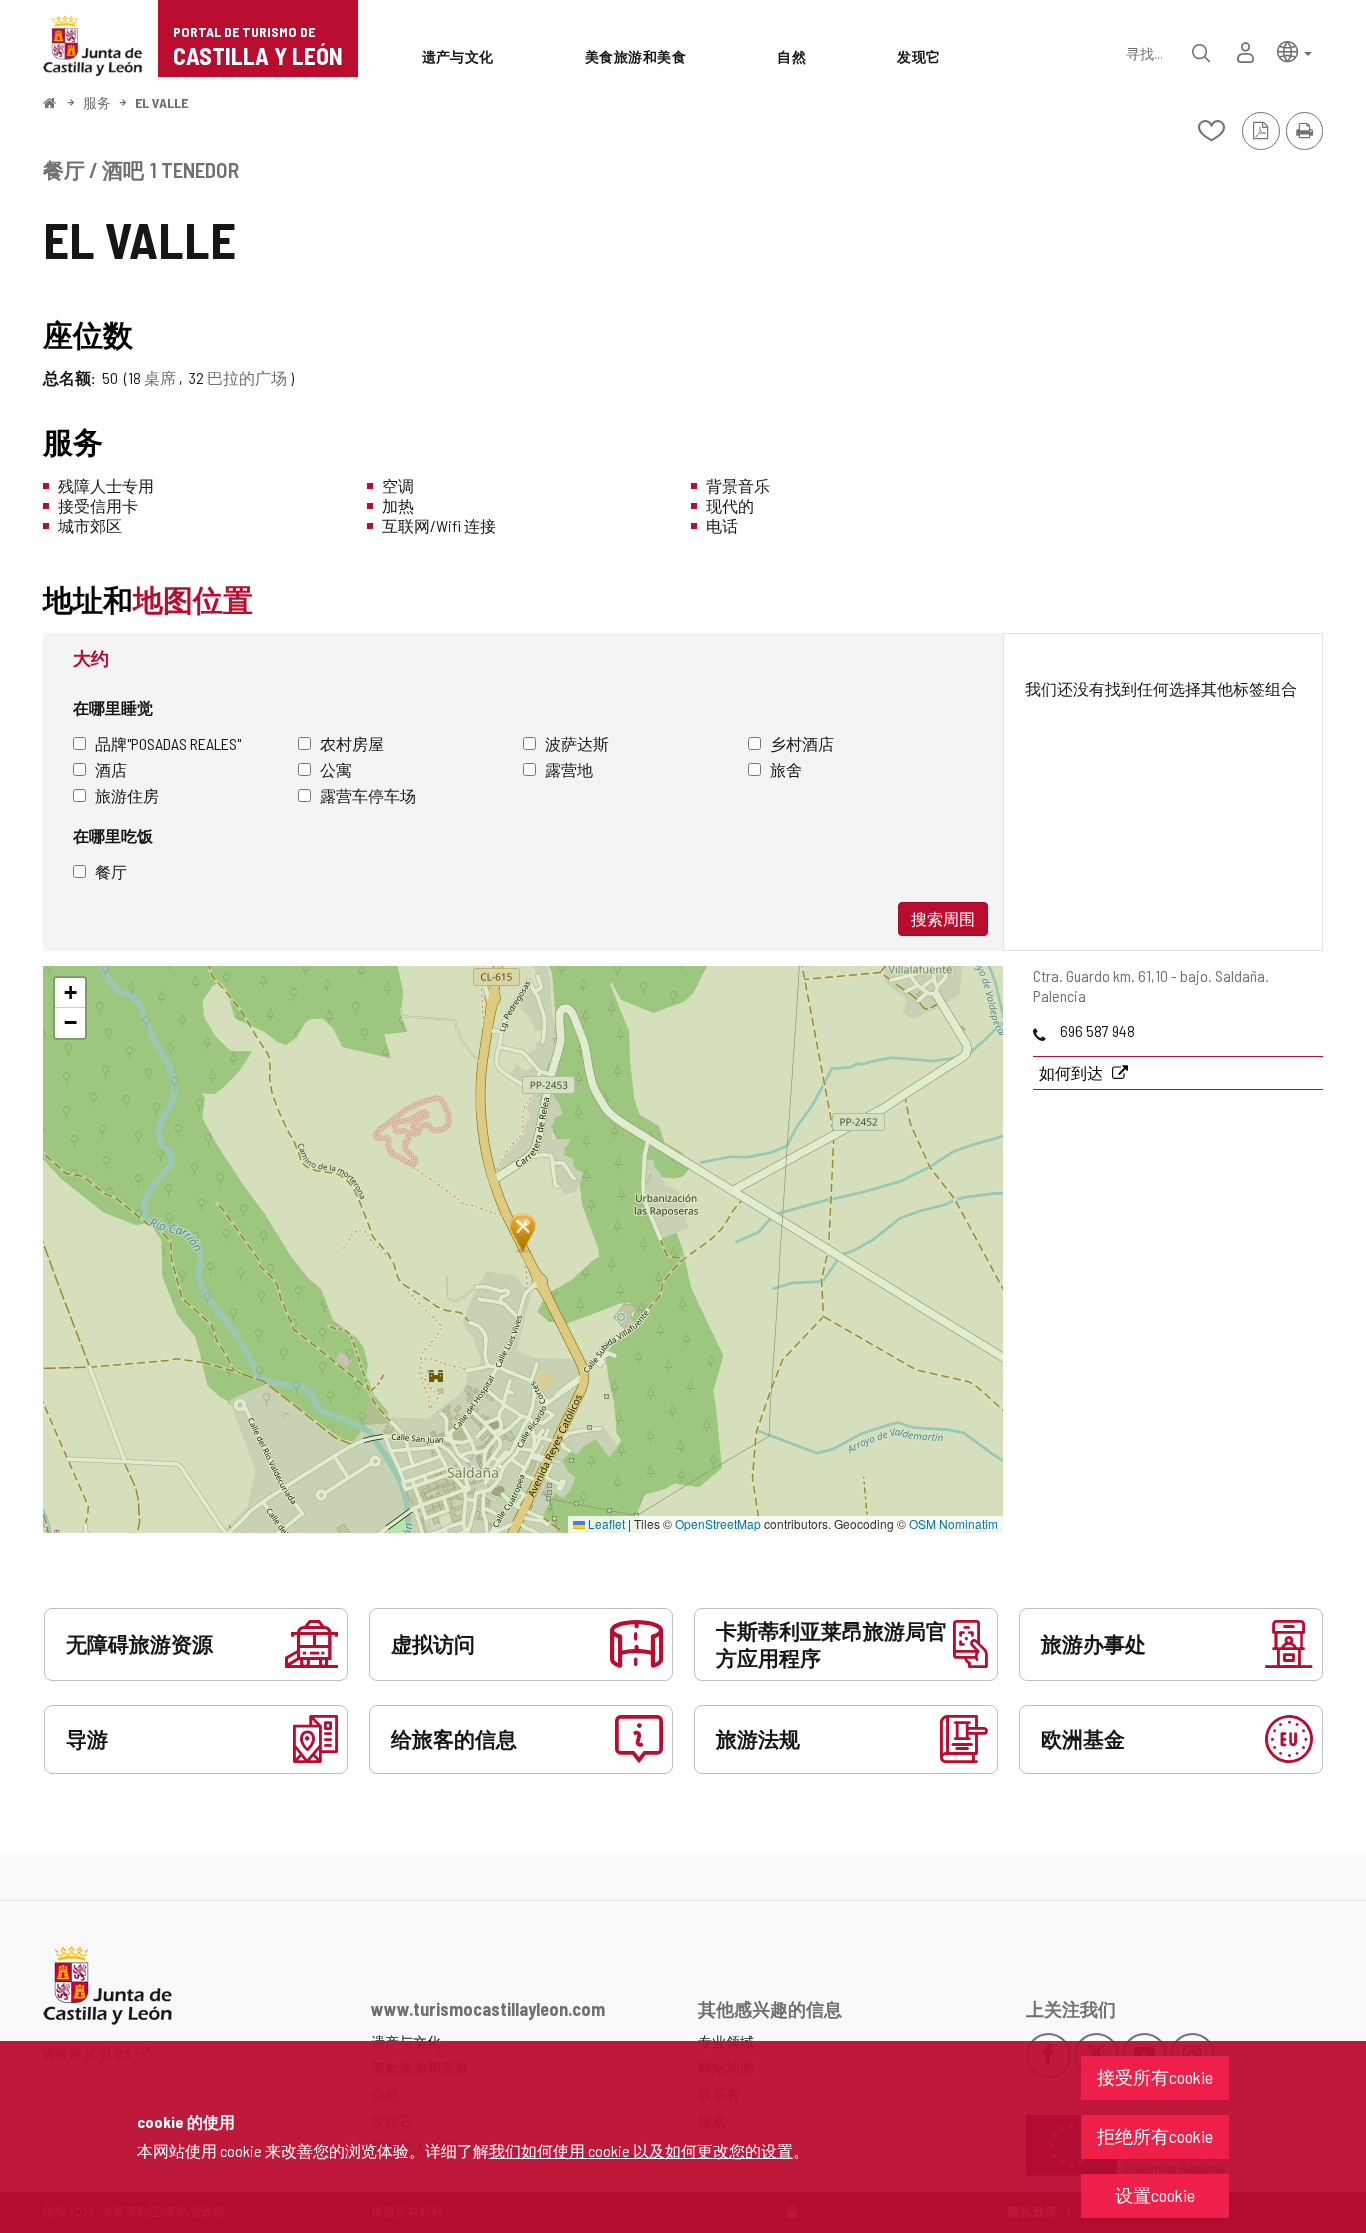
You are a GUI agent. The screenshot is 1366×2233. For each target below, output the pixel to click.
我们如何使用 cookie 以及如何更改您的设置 (641, 2150)
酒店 (111, 769)
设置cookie (1155, 2195)
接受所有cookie (1155, 2077)
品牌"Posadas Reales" (168, 743)
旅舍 (786, 769)
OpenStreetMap (718, 1523)
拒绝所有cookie (1155, 2136)
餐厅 (111, 871)
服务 (97, 102)
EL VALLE (161, 102)
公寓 (336, 769)
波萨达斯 (577, 743)
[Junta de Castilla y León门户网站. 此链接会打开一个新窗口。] (93, 43)
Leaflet (605, 1523)
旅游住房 (127, 795)
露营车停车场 (368, 795)
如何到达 (1072, 1072)
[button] (1294, 50)
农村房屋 (352, 743)
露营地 (569, 769)
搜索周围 (943, 918)
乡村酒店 (802, 743)
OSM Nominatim (953, 1523)
